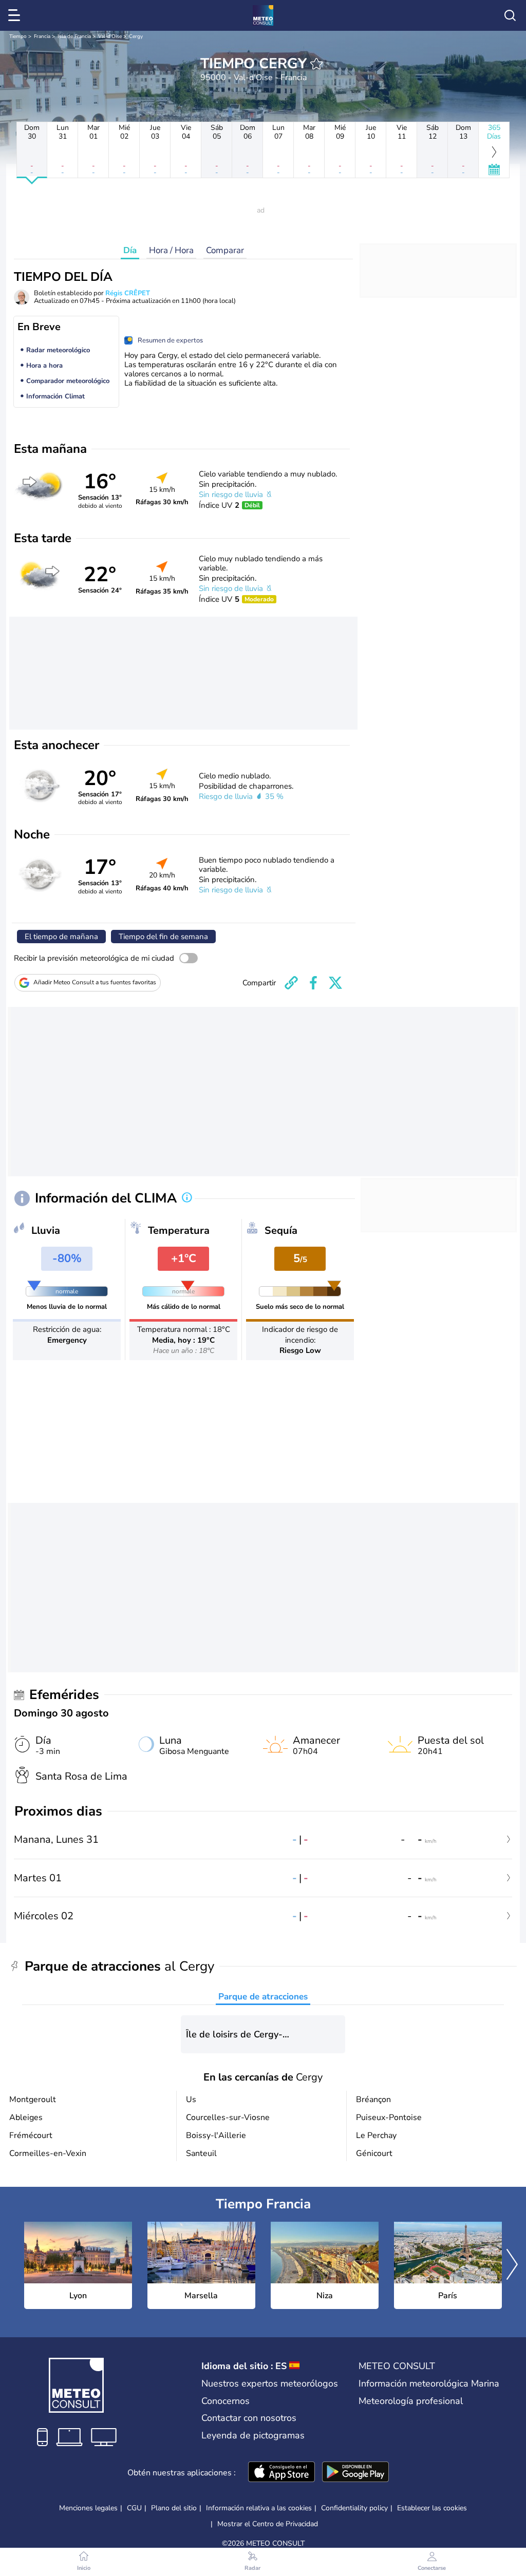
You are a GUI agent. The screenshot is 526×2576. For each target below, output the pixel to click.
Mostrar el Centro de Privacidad (268, 2524)
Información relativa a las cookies (259, 2508)
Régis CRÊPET (128, 293)
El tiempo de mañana (61, 937)
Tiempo (18, 36)
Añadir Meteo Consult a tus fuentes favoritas (95, 982)
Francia (42, 36)
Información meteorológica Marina (429, 2383)
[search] (510, 15)
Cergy (136, 36)
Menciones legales (88, 2508)
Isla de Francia (74, 36)
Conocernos (226, 2401)
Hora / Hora (171, 250)
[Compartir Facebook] (313, 983)
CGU (134, 2508)
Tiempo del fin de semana (163, 937)
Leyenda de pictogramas (253, 2435)
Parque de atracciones (263, 1997)
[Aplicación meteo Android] (355, 2473)
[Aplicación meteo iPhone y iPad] (281, 2473)
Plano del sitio (174, 2508)
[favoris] (316, 64)
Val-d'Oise (110, 36)
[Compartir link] (291, 983)
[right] (512, 2265)
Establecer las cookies (432, 2508)
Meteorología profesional (411, 2401)
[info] (187, 1198)
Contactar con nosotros (249, 2418)
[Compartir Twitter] (335, 983)
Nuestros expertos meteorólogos (270, 2383)
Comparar (225, 250)
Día (130, 250)
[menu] (16, 15)
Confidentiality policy (354, 2508)
